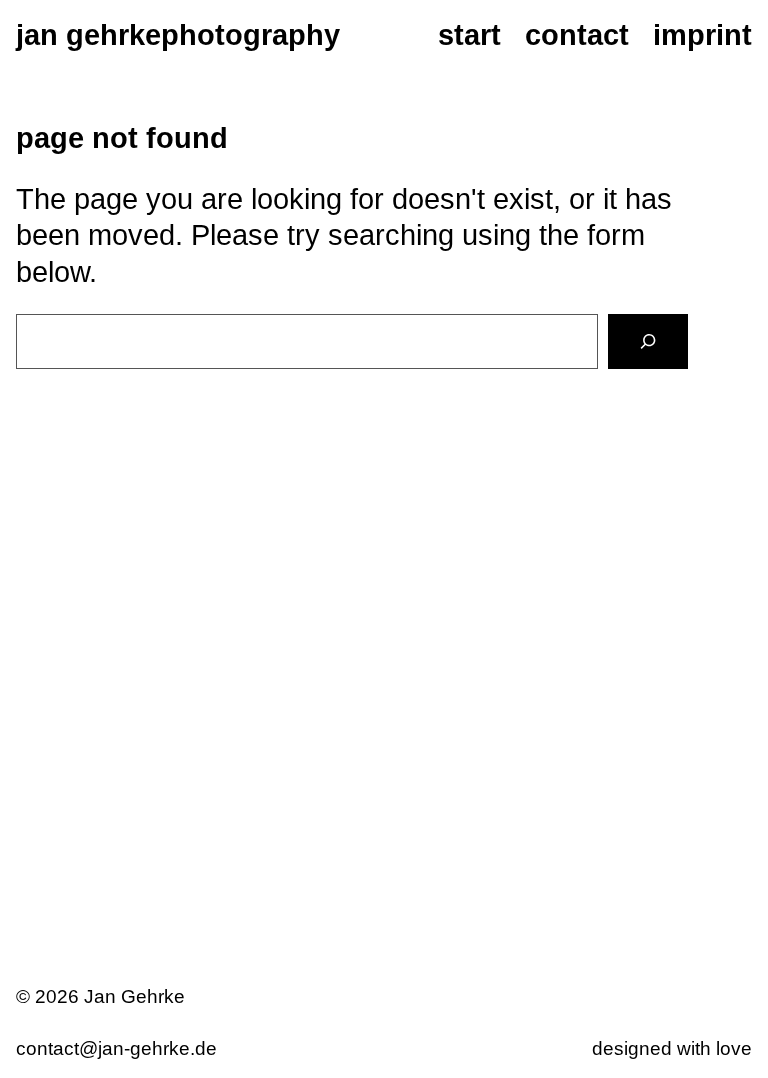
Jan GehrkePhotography (178, 35)
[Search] (648, 341)
